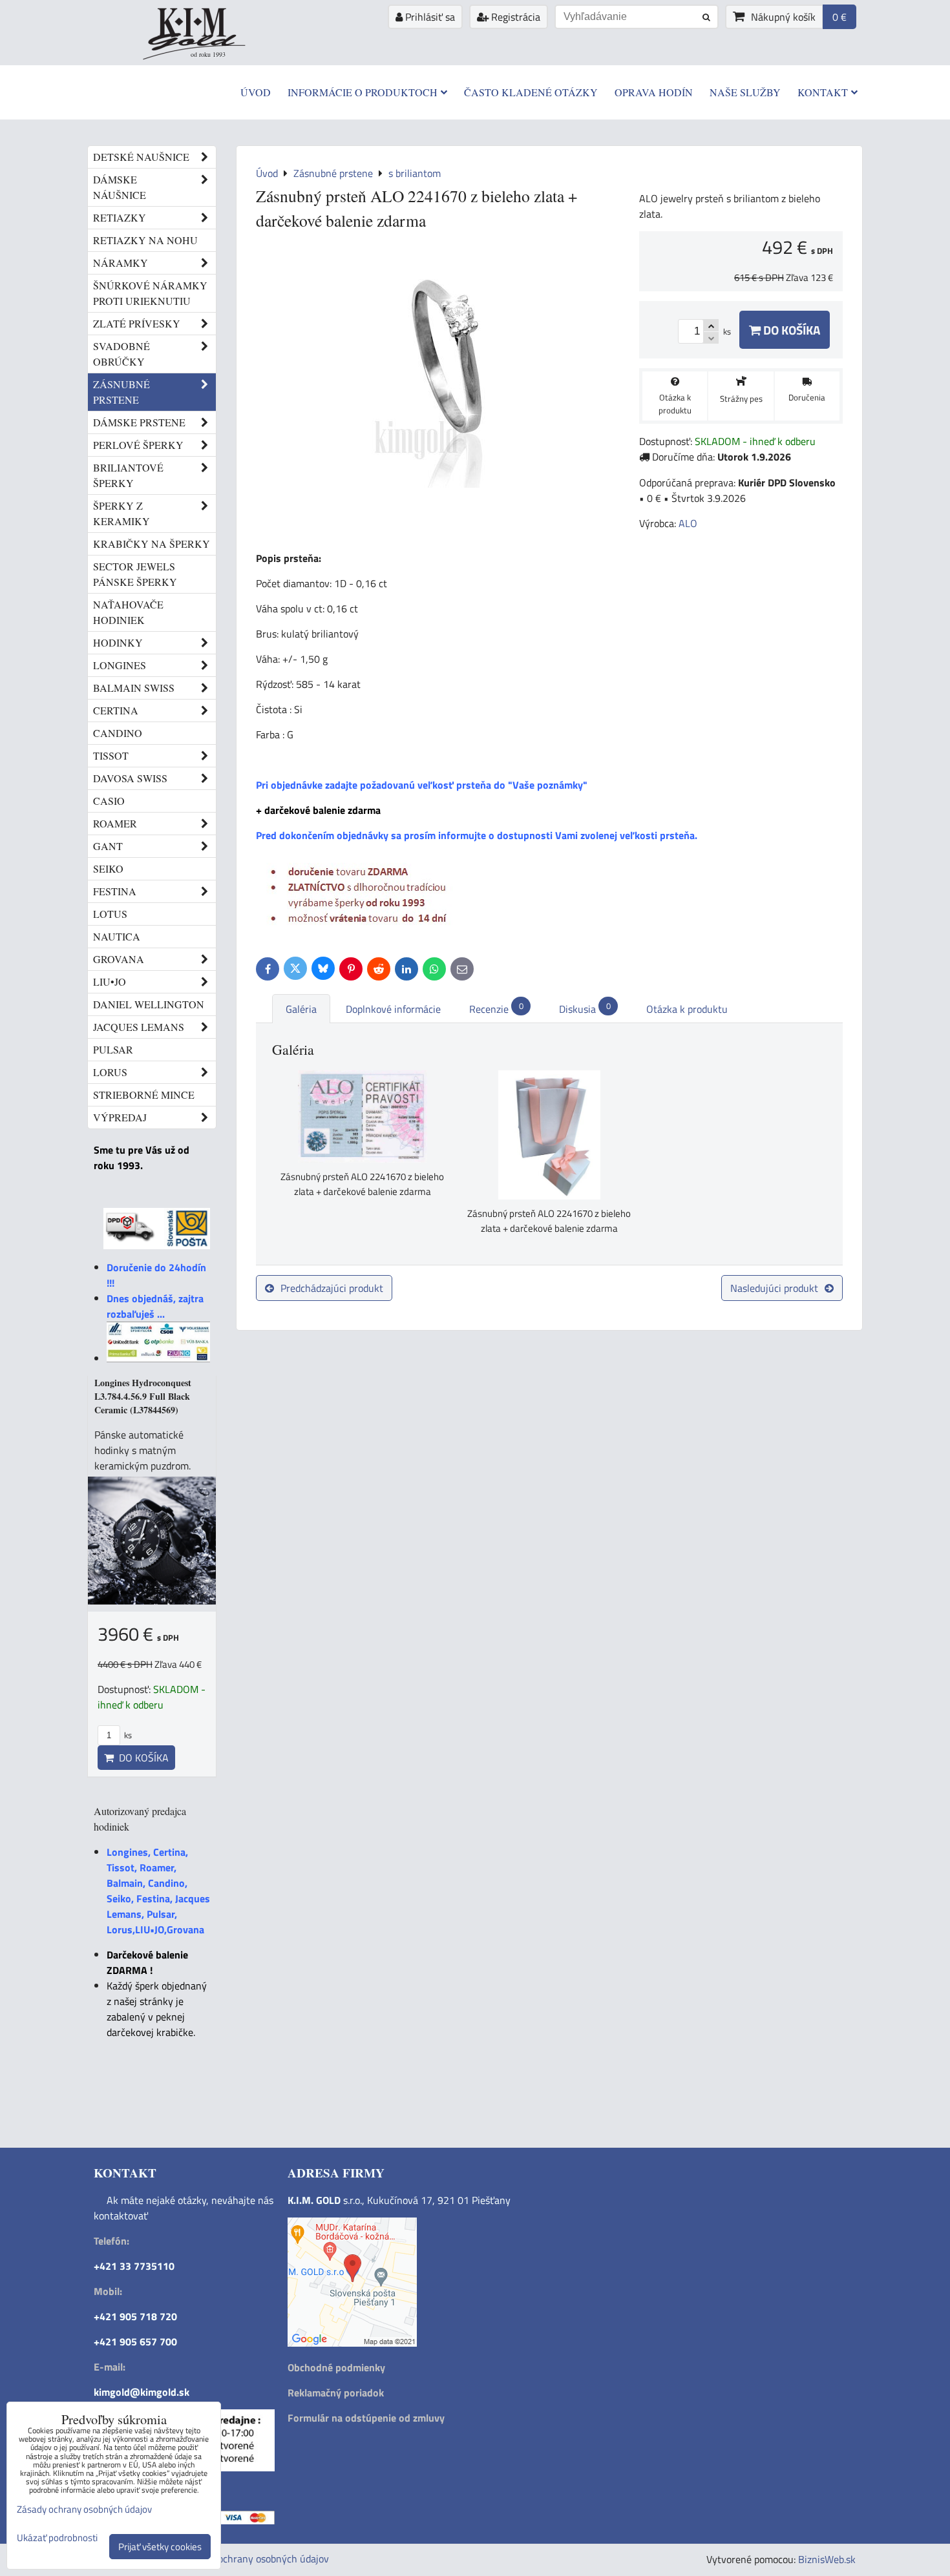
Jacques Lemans (139, 1027)
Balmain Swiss (134, 688)
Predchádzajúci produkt (332, 1288)
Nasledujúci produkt (774, 1288)
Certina (116, 710)
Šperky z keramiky (121, 513)
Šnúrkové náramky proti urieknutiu (150, 293)
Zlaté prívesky (137, 323)
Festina (115, 891)
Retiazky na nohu (145, 240)
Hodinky (118, 642)
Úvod (256, 92)
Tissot (111, 755)
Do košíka (790, 330)
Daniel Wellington (149, 1004)
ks (127, 1735)
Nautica (117, 936)
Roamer (115, 823)
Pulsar (113, 1049)
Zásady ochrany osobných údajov (257, 2559)
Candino (118, 733)
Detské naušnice (141, 157)
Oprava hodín (654, 92)
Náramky (121, 263)
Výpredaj (120, 1117)
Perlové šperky (138, 445)
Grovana (119, 959)
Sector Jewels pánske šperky (135, 574)
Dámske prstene (139, 422)
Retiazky (120, 217)
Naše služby (745, 92)
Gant (108, 846)
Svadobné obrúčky (121, 354)
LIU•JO (110, 982)
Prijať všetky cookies (160, 2547)
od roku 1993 (208, 54)
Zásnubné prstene (121, 392)
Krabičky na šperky (152, 544)
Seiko (108, 868)
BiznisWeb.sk (827, 2559)
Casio (109, 801)
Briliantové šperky (128, 475)
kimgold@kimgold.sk (142, 2392)
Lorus (110, 1072)
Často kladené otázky (531, 92)
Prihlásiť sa (429, 17)
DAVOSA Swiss (130, 778)
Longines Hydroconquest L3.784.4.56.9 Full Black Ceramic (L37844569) (143, 1396)
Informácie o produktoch (363, 92)
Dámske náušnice (120, 187)
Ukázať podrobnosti (57, 2538)
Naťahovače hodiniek (128, 612)
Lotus (110, 914)
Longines (120, 665)
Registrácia (514, 17)
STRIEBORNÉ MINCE (144, 1095)
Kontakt (823, 92)
